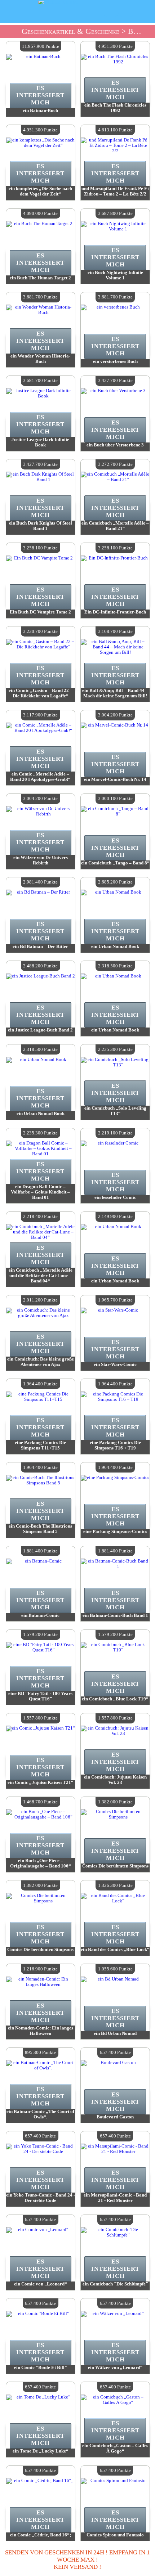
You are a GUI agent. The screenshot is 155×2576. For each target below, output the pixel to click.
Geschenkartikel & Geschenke (70, 31)
